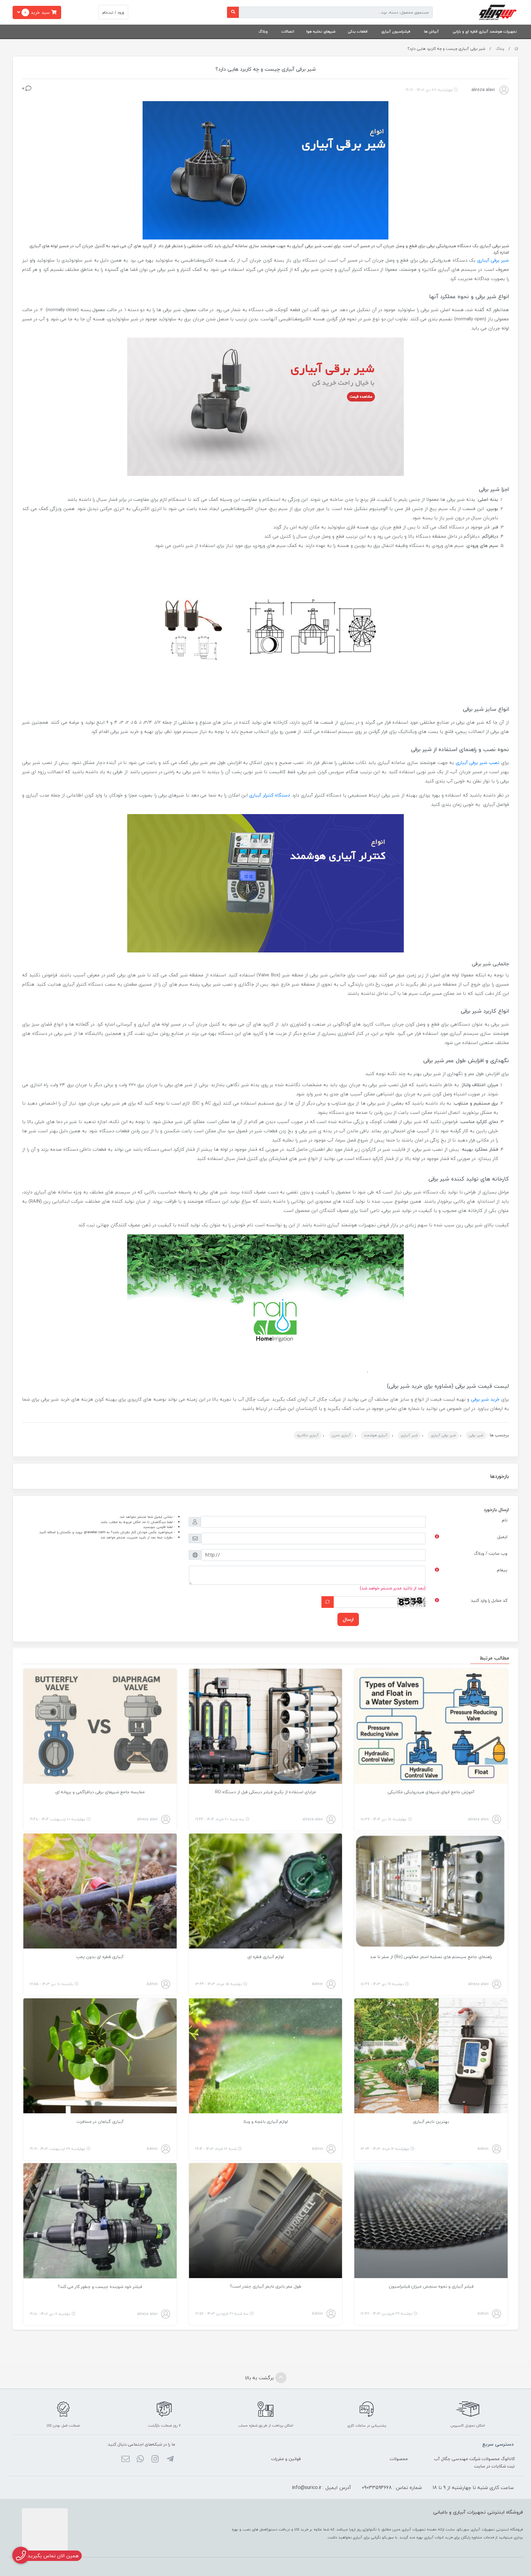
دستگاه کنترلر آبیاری (269, 795)
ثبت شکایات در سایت (494, 2466)
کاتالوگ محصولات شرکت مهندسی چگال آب (474, 2459)
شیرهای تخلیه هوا (321, 32)
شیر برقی (476, 1435)
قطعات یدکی (358, 32)
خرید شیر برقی (485, 1399)
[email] (125, 2459)
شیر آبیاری (409, 1435)
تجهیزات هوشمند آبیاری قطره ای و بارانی (485, 32)
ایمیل (502, 1537)
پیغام (502, 1570)
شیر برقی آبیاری (493, 260)
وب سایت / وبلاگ (491, 1553)
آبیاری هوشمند (376, 1435)
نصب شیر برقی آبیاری (478, 762)
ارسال (348, 1619)
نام (505, 1520)
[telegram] (170, 2459)
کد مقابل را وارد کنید (489, 1600)
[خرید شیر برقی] (265, 406)
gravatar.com (95, 1532)
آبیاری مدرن (341, 1435)
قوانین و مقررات (286, 2459)
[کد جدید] (328, 1602)
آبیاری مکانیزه (308, 1435)
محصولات (399, 2459)
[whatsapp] (140, 2459)
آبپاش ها (431, 32)
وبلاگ (263, 32)
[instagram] (155, 2459)
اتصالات (288, 32)
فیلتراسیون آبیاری (396, 32)
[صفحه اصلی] (516, 49)
